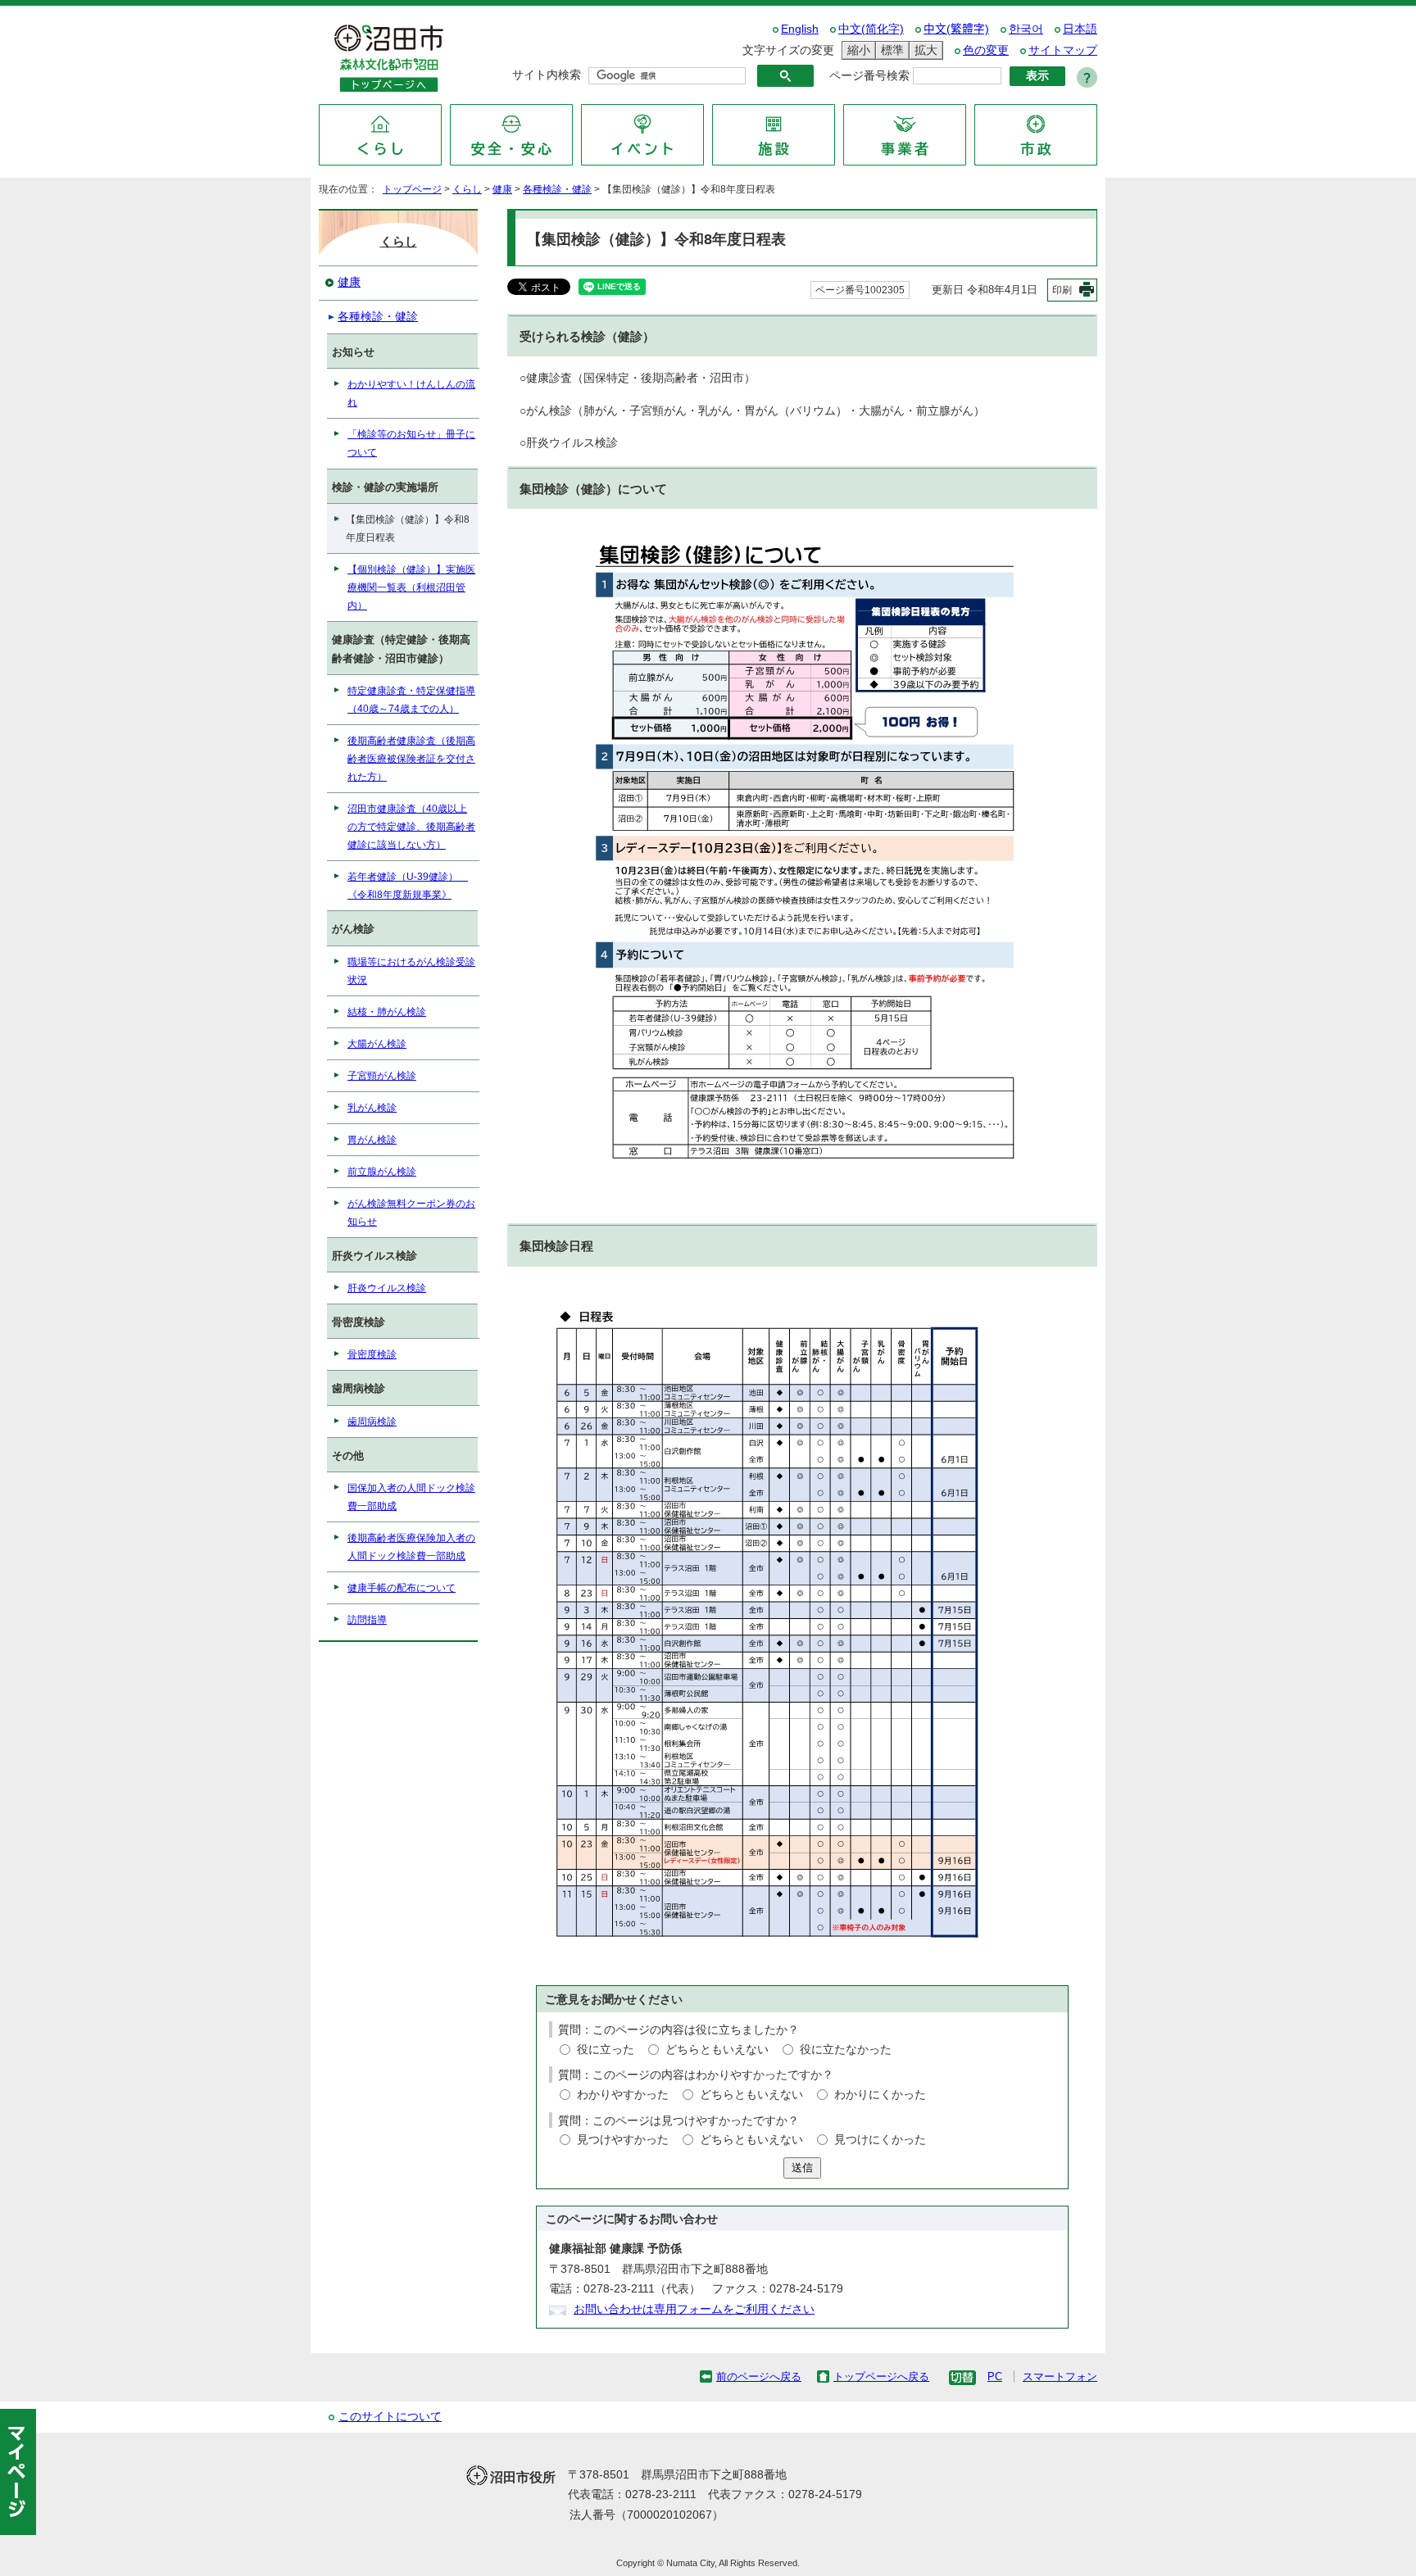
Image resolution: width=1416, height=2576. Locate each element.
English (800, 29)
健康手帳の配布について (402, 1588)
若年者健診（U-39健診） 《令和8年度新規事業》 (408, 886)
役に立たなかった (846, 2050)
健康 (502, 189)
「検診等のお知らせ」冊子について (411, 443)
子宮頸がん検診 (382, 1076)
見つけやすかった (623, 2140)
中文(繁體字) (956, 29)
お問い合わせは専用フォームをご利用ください (694, 2309)
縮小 (856, 50)
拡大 (924, 50)
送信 (802, 2168)
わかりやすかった (623, 2095)
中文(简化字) (871, 29)
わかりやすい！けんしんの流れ (411, 393)
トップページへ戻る (881, 2376)
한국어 (1026, 29)
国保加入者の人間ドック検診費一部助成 (411, 1497)
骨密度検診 (372, 1354)
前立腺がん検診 (382, 1172)
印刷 (1062, 290)
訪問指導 (367, 1620)
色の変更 (986, 50)
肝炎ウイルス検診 (387, 1288)
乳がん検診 (372, 1108)
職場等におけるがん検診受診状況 (411, 971)
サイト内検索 (547, 75)
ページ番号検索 (869, 76)
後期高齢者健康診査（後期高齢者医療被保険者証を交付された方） (411, 759)
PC (995, 2376)
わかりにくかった (880, 2095)
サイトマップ (1063, 50)
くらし (467, 189)
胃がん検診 (372, 1140)
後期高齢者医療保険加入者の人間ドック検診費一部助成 (411, 1547)
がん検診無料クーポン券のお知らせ (411, 1213)
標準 (890, 50)
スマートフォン (1060, 2376)
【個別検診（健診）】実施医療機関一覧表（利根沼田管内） (411, 587)
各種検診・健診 (557, 189)
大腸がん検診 (377, 1044)
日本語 (1080, 29)
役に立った (606, 2050)
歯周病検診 (372, 1422)
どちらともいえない (717, 2050)
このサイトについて (390, 2417)
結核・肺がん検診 (387, 1012)
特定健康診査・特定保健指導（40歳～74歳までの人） (411, 700)
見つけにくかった (880, 2140)
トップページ (412, 189)
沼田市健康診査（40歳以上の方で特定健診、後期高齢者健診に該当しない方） (411, 827)
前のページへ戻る (759, 2376)
